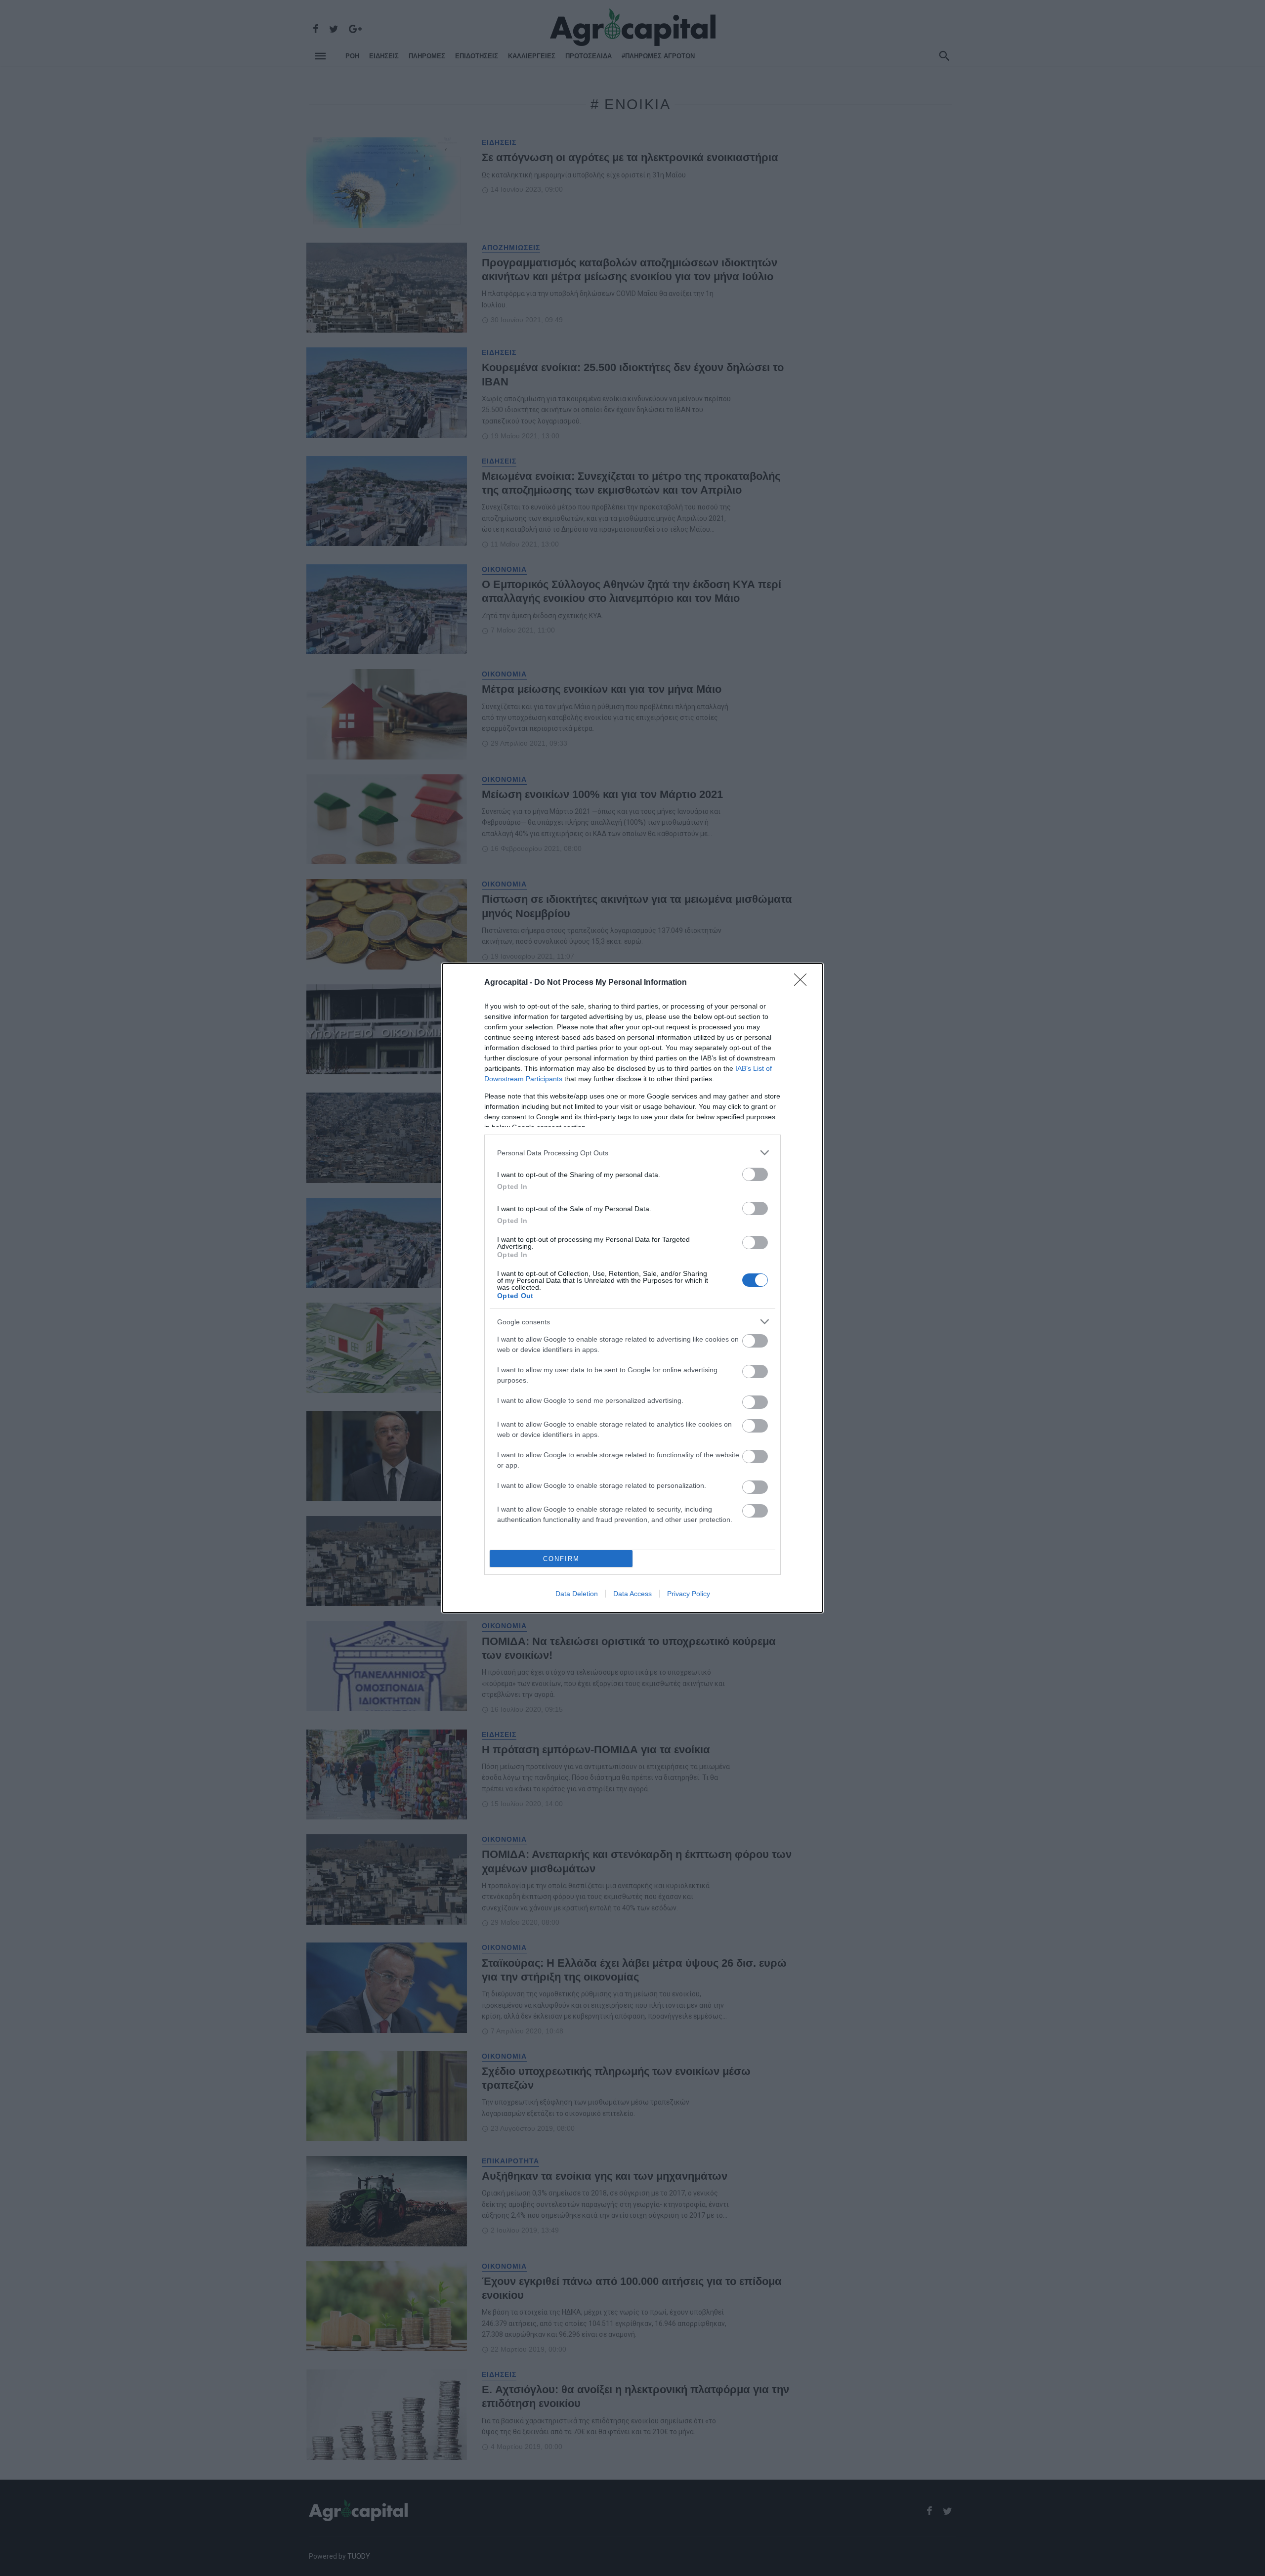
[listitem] (632, 1153)
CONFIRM (561, 1559)
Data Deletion (577, 1594)
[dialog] (632, 1288)
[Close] (803, 983)
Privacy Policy (689, 1594)
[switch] (755, 1174)
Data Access (632, 1594)
